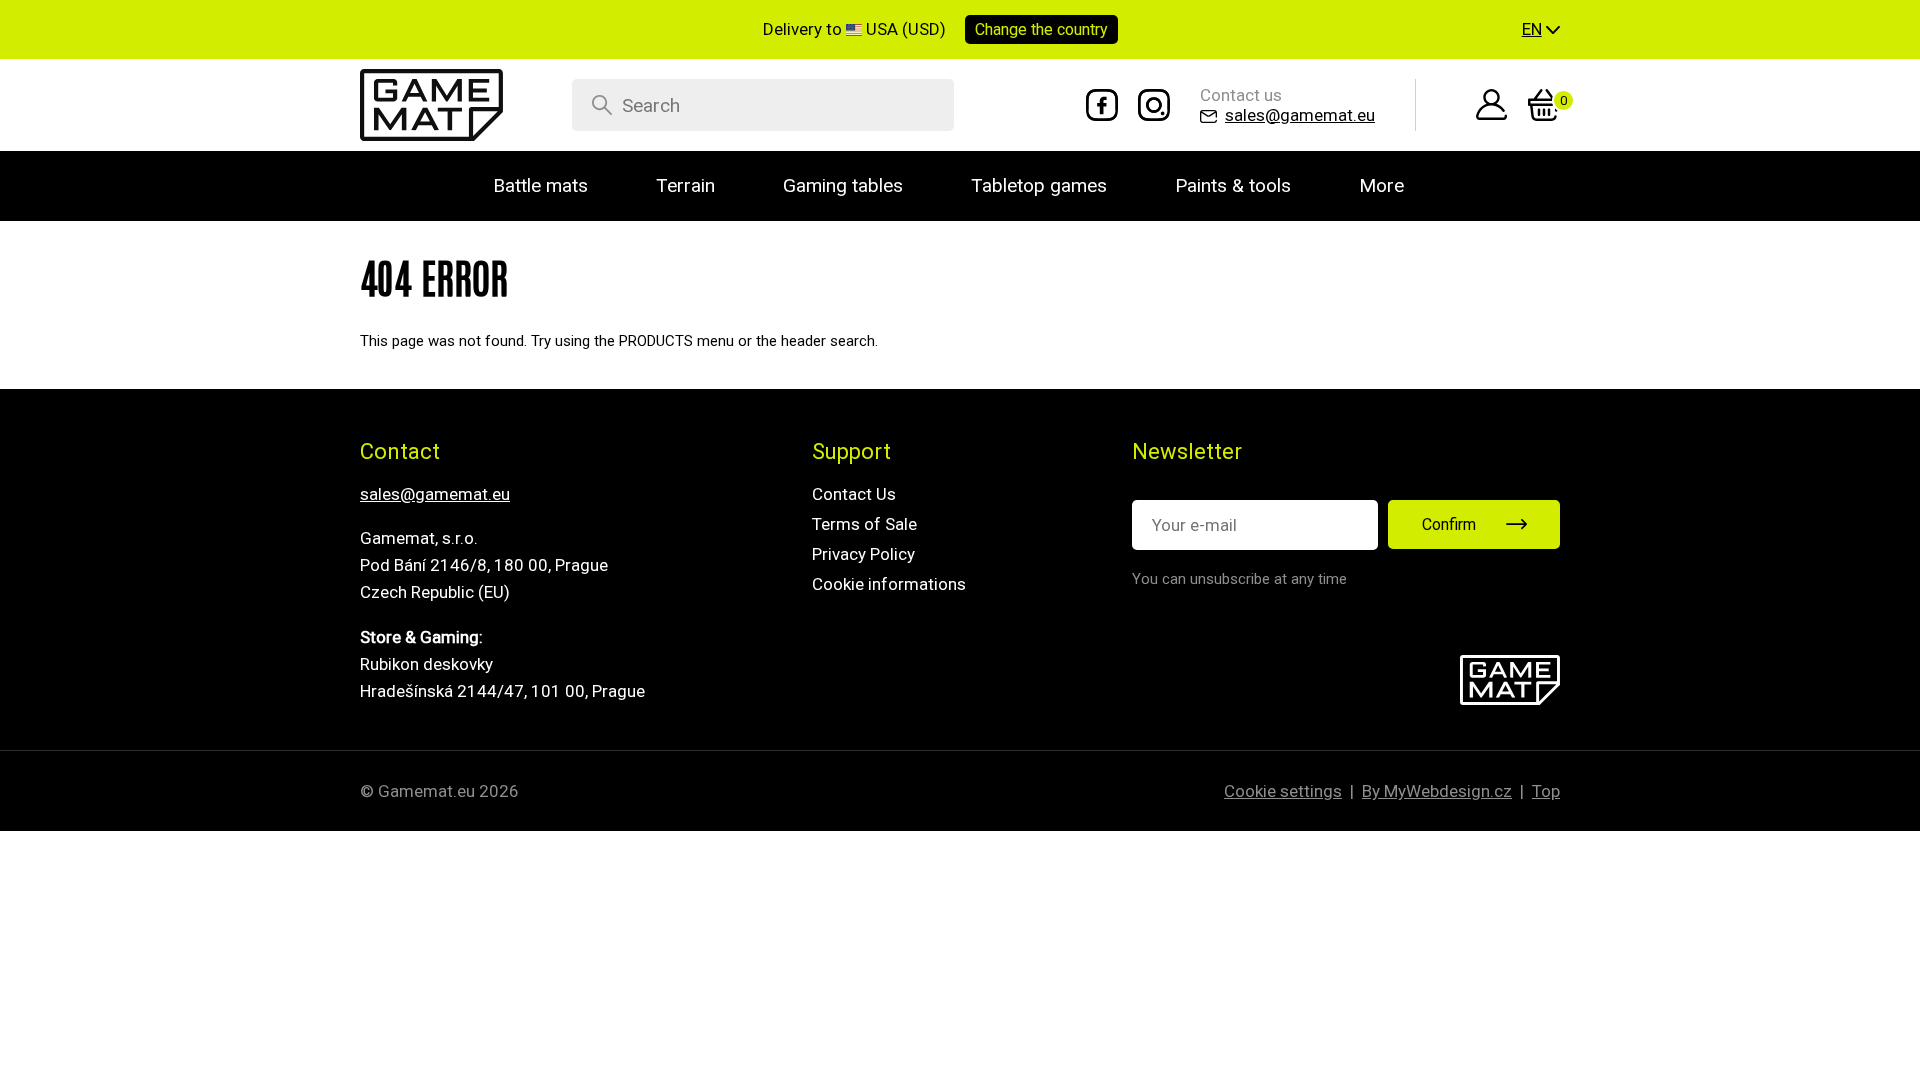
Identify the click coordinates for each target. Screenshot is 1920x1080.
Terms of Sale (864, 524)
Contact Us (854, 494)
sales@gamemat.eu (435, 494)
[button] (1541, 30)
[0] (1544, 105)
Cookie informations (889, 584)
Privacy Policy (863, 554)
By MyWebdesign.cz (1437, 791)
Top (1546, 791)
